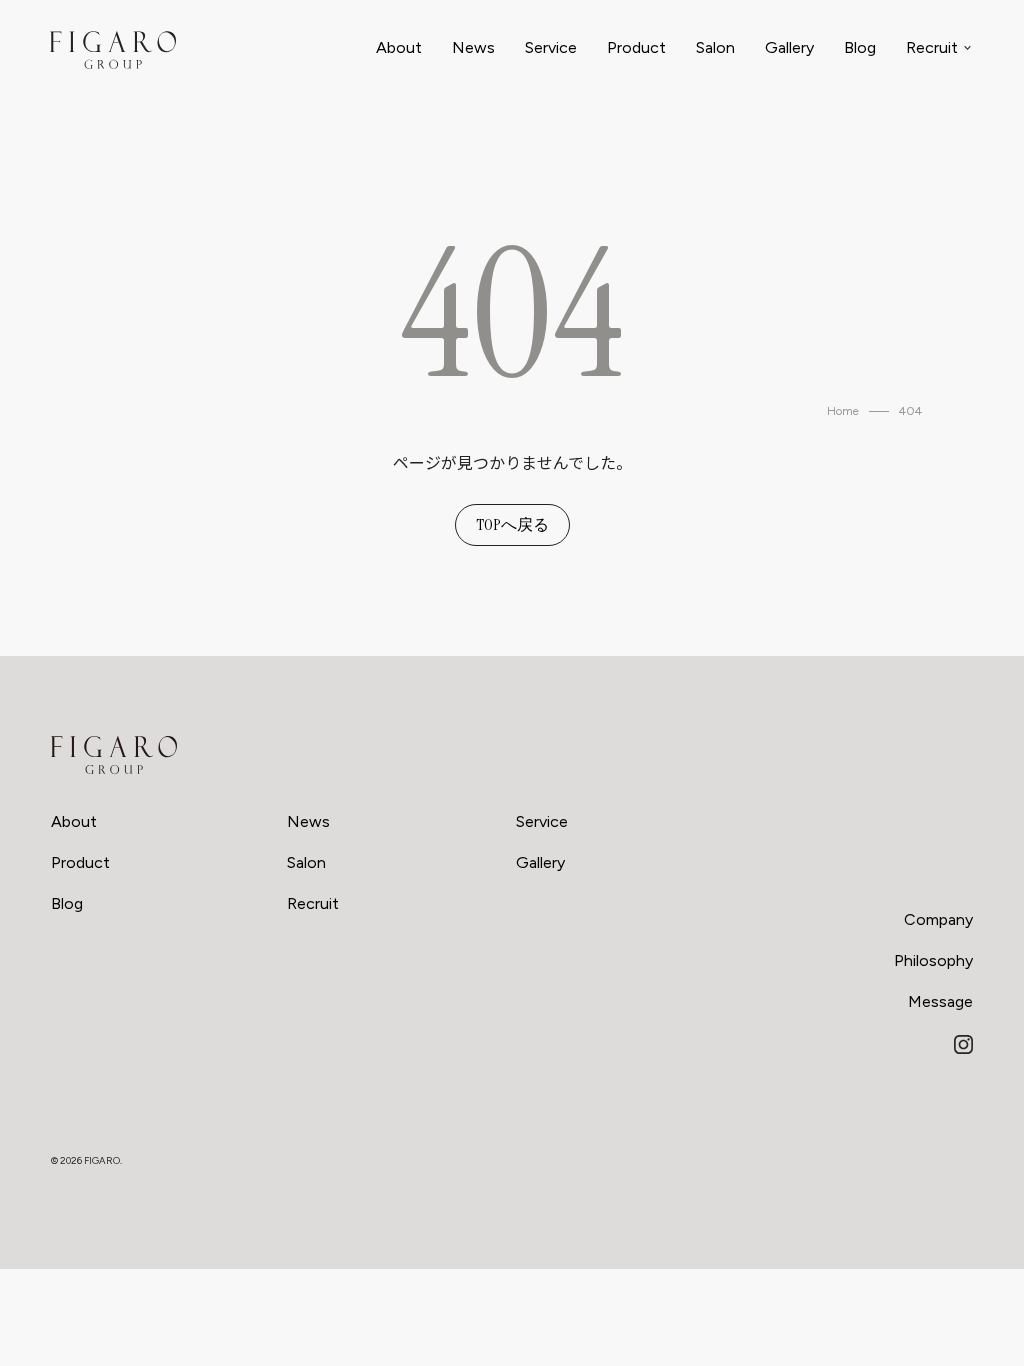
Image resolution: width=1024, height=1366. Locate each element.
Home (843, 411)
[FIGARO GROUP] (114, 755)
